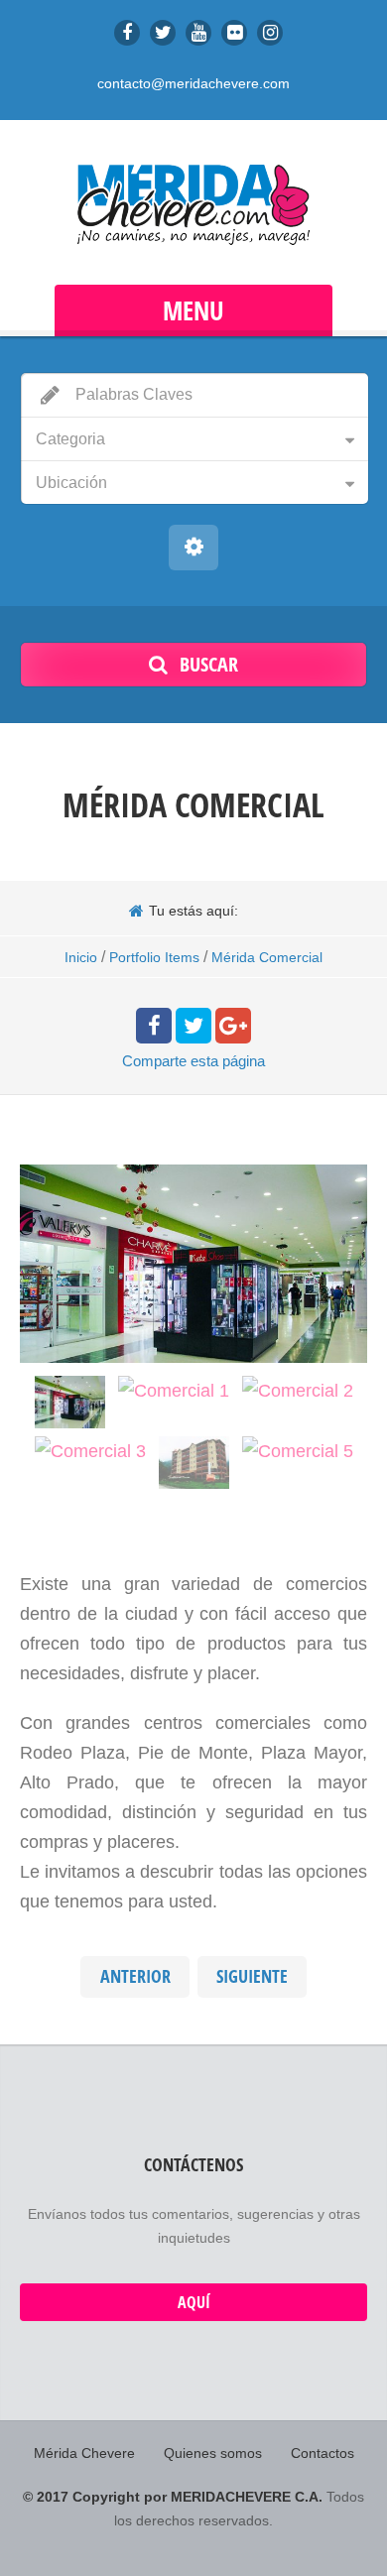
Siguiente (252, 1976)
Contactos (322, 2453)
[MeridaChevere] (193, 205)
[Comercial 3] (90, 1450)
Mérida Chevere (84, 2453)
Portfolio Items (154, 957)
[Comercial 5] (298, 1450)
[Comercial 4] (194, 1462)
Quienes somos (213, 2453)
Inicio (81, 957)
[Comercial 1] (174, 1390)
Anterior (135, 1976)
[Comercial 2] (298, 1390)
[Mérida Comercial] (70, 1401)
